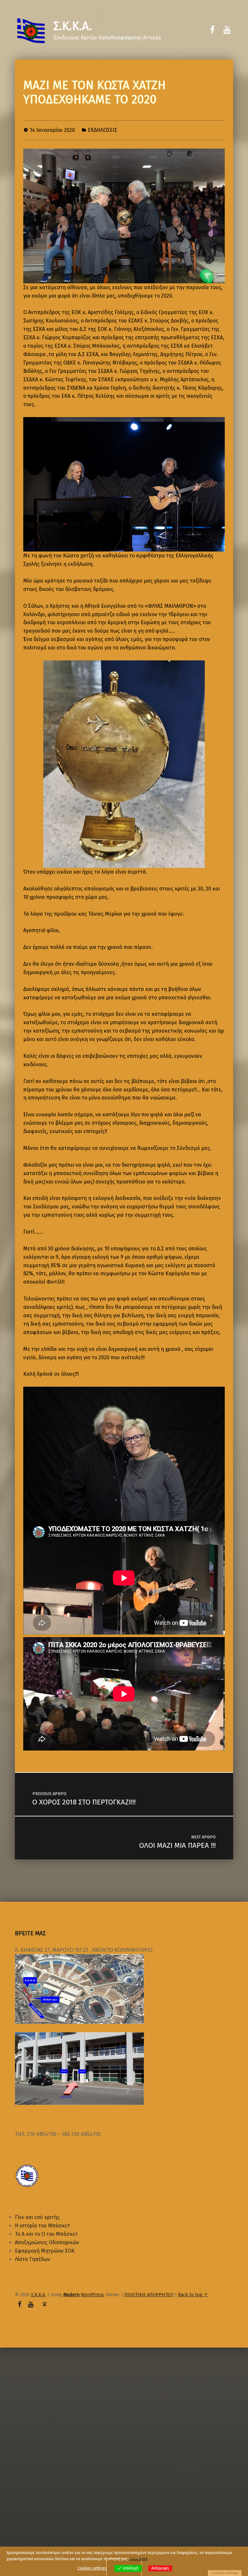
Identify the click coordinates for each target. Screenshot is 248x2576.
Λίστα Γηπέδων (32, 2259)
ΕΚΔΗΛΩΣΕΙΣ (103, 130)
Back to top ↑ (193, 2295)
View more (139, 2559)
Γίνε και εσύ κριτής (37, 2217)
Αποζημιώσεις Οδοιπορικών (47, 2242)
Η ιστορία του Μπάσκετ (42, 2226)
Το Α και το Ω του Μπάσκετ (46, 2234)
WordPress (92, 2295)
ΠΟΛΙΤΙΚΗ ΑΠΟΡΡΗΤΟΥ (149, 2295)
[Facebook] (212, 30)
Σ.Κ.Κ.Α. (73, 26)
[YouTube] (227, 30)
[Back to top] (44, 2304)
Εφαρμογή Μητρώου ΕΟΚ (45, 2251)
